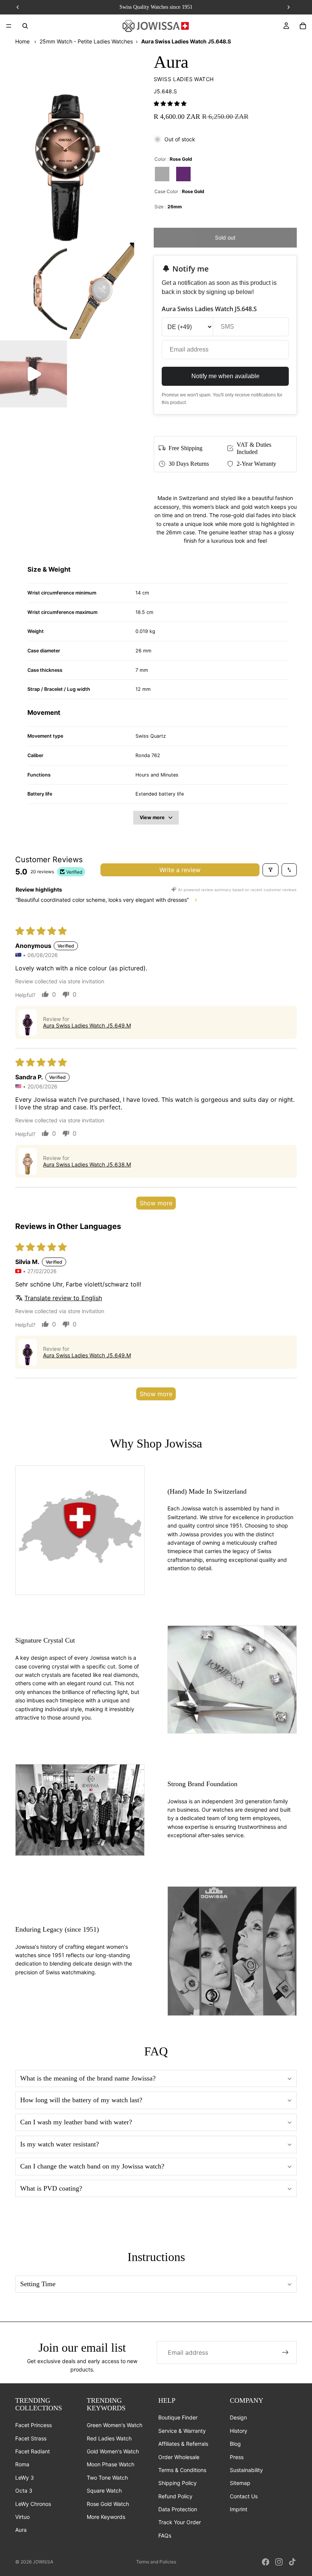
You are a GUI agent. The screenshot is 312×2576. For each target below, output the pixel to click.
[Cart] (303, 26)
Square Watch (104, 2491)
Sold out (225, 237)
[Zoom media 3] (102, 291)
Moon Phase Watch (111, 2465)
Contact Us (244, 2496)
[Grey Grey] (162, 174)
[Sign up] (285, 2352)
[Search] (25, 26)
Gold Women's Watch (113, 2451)
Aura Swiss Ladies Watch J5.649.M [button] (87, 1025)
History (239, 2431)
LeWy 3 (25, 2478)
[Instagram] (279, 2562)
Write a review (180, 870)
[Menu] (9, 26)
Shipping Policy (177, 2483)
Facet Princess (33, 2425)
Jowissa (43, 2562)
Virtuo (22, 2517)
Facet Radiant (33, 2451)
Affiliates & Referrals (183, 2444)
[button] (170, 103)
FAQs (165, 2535)
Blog (235, 2444)
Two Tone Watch (107, 2478)
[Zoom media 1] (68, 143)
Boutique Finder (178, 2418)
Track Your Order (180, 2522)
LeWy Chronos (33, 2504)
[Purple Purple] (183, 174)
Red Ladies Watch (109, 2438)
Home (22, 41)
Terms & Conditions (182, 2470)
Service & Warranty (182, 2431)
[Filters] (271, 870)
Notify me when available (225, 376)
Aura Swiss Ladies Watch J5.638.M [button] (87, 1164)
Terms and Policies (156, 2562)
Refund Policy (175, 2496)
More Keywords (106, 2517)
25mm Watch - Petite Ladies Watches (86, 41)
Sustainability (246, 2470)
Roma (22, 2465)
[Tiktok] (292, 2562)
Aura (21, 2530)
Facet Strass (31, 2438)
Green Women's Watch (115, 2425)
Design (238, 2418)
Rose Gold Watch (108, 2504)
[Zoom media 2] (33, 291)
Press (237, 2457)
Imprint (239, 2509)
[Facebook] (266, 2562)
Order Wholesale (179, 2457)
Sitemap (240, 2483)
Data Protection (178, 2509)
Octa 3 (24, 2491)
